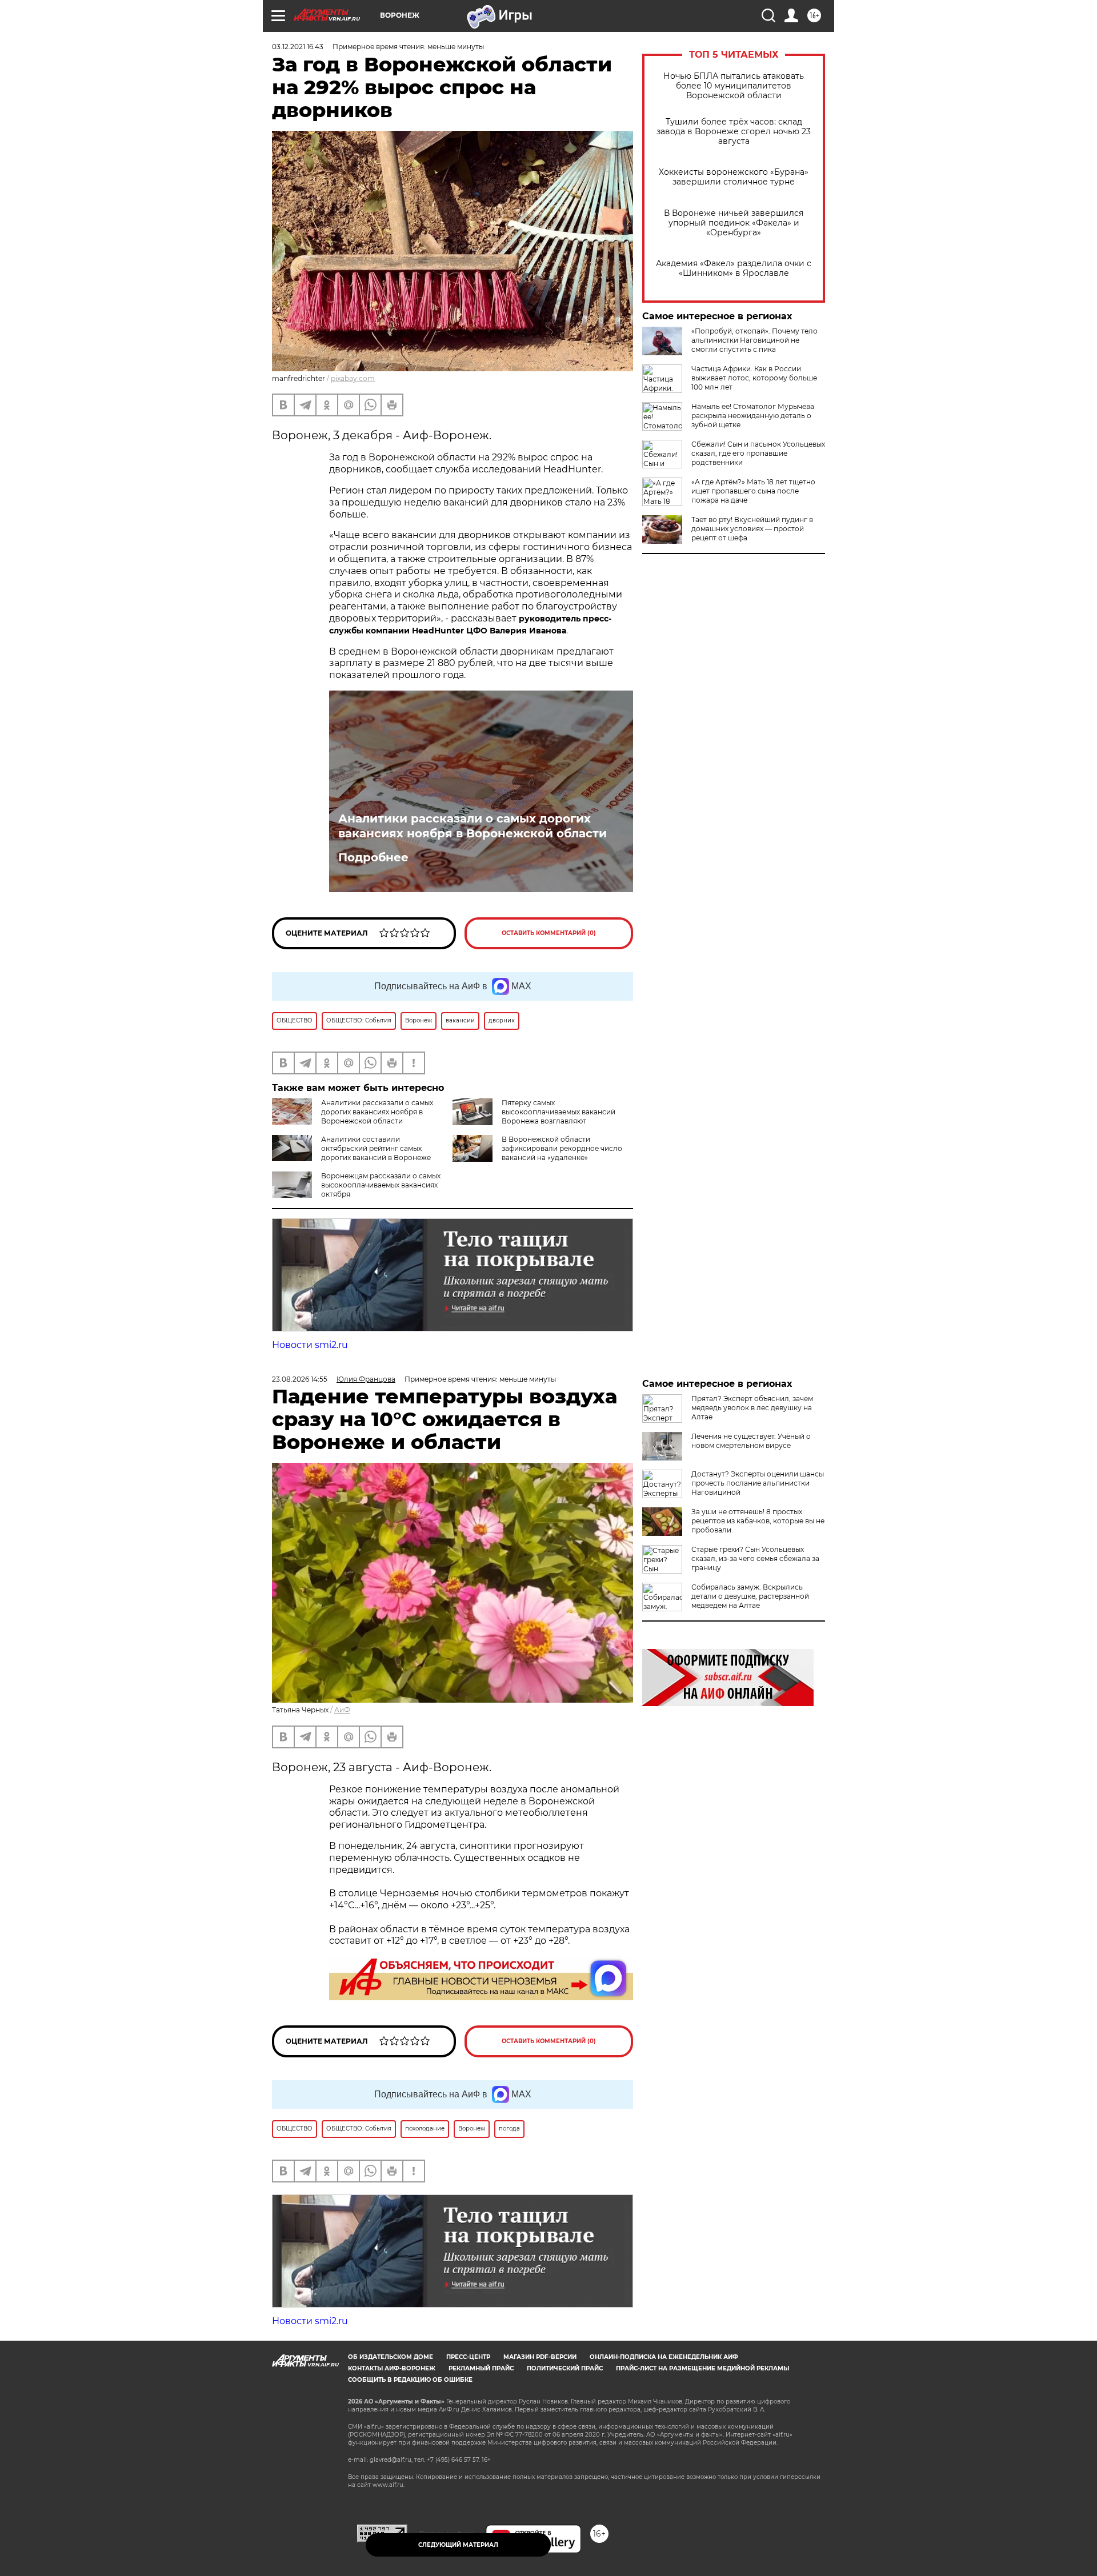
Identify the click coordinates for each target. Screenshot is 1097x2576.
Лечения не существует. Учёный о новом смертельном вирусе (751, 1441)
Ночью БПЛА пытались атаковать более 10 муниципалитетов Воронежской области (734, 86)
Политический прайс (565, 2368)
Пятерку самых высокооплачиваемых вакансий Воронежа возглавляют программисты (534, 1116)
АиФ (342, 1710)
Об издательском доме (391, 2357)
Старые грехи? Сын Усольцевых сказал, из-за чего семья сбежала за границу (755, 1558)
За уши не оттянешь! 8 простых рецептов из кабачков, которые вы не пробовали (758, 1521)
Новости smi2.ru (310, 1345)
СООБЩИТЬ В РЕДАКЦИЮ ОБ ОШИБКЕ (410, 2380)
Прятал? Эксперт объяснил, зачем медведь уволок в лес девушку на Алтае (752, 1408)
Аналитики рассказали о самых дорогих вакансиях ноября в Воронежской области (473, 826)
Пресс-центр (468, 2357)
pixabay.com (353, 378)
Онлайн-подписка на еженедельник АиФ (664, 2357)
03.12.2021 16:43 (298, 47)
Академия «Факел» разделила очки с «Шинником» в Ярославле (734, 268)
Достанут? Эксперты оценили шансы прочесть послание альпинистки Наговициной (758, 1483)
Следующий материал (458, 2545)
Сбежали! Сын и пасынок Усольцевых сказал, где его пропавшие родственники (758, 453)
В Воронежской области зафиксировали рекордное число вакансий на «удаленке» (562, 1148)
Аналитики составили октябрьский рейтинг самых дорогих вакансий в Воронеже (376, 1148)
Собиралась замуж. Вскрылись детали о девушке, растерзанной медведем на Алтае (750, 1596)
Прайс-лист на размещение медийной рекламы (702, 2368)
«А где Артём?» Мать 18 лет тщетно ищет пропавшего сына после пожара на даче (753, 491)
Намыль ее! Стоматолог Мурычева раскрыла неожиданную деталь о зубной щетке (753, 416)
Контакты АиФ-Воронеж (392, 2368)
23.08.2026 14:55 (300, 1379)
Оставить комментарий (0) (549, 933)
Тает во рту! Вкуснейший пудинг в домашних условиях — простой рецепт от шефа (752, 529)
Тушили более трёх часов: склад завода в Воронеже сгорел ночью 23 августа (734, 132)
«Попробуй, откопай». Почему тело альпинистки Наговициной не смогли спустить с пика (754, 340)
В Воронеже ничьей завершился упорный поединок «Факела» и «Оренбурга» (734, 223)
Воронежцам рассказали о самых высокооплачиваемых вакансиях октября (381, 1185)
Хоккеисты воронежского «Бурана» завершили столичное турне (734, 177)
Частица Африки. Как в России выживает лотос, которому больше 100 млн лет (754, 378)
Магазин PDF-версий (540, 2357)
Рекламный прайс (481, 2368)
